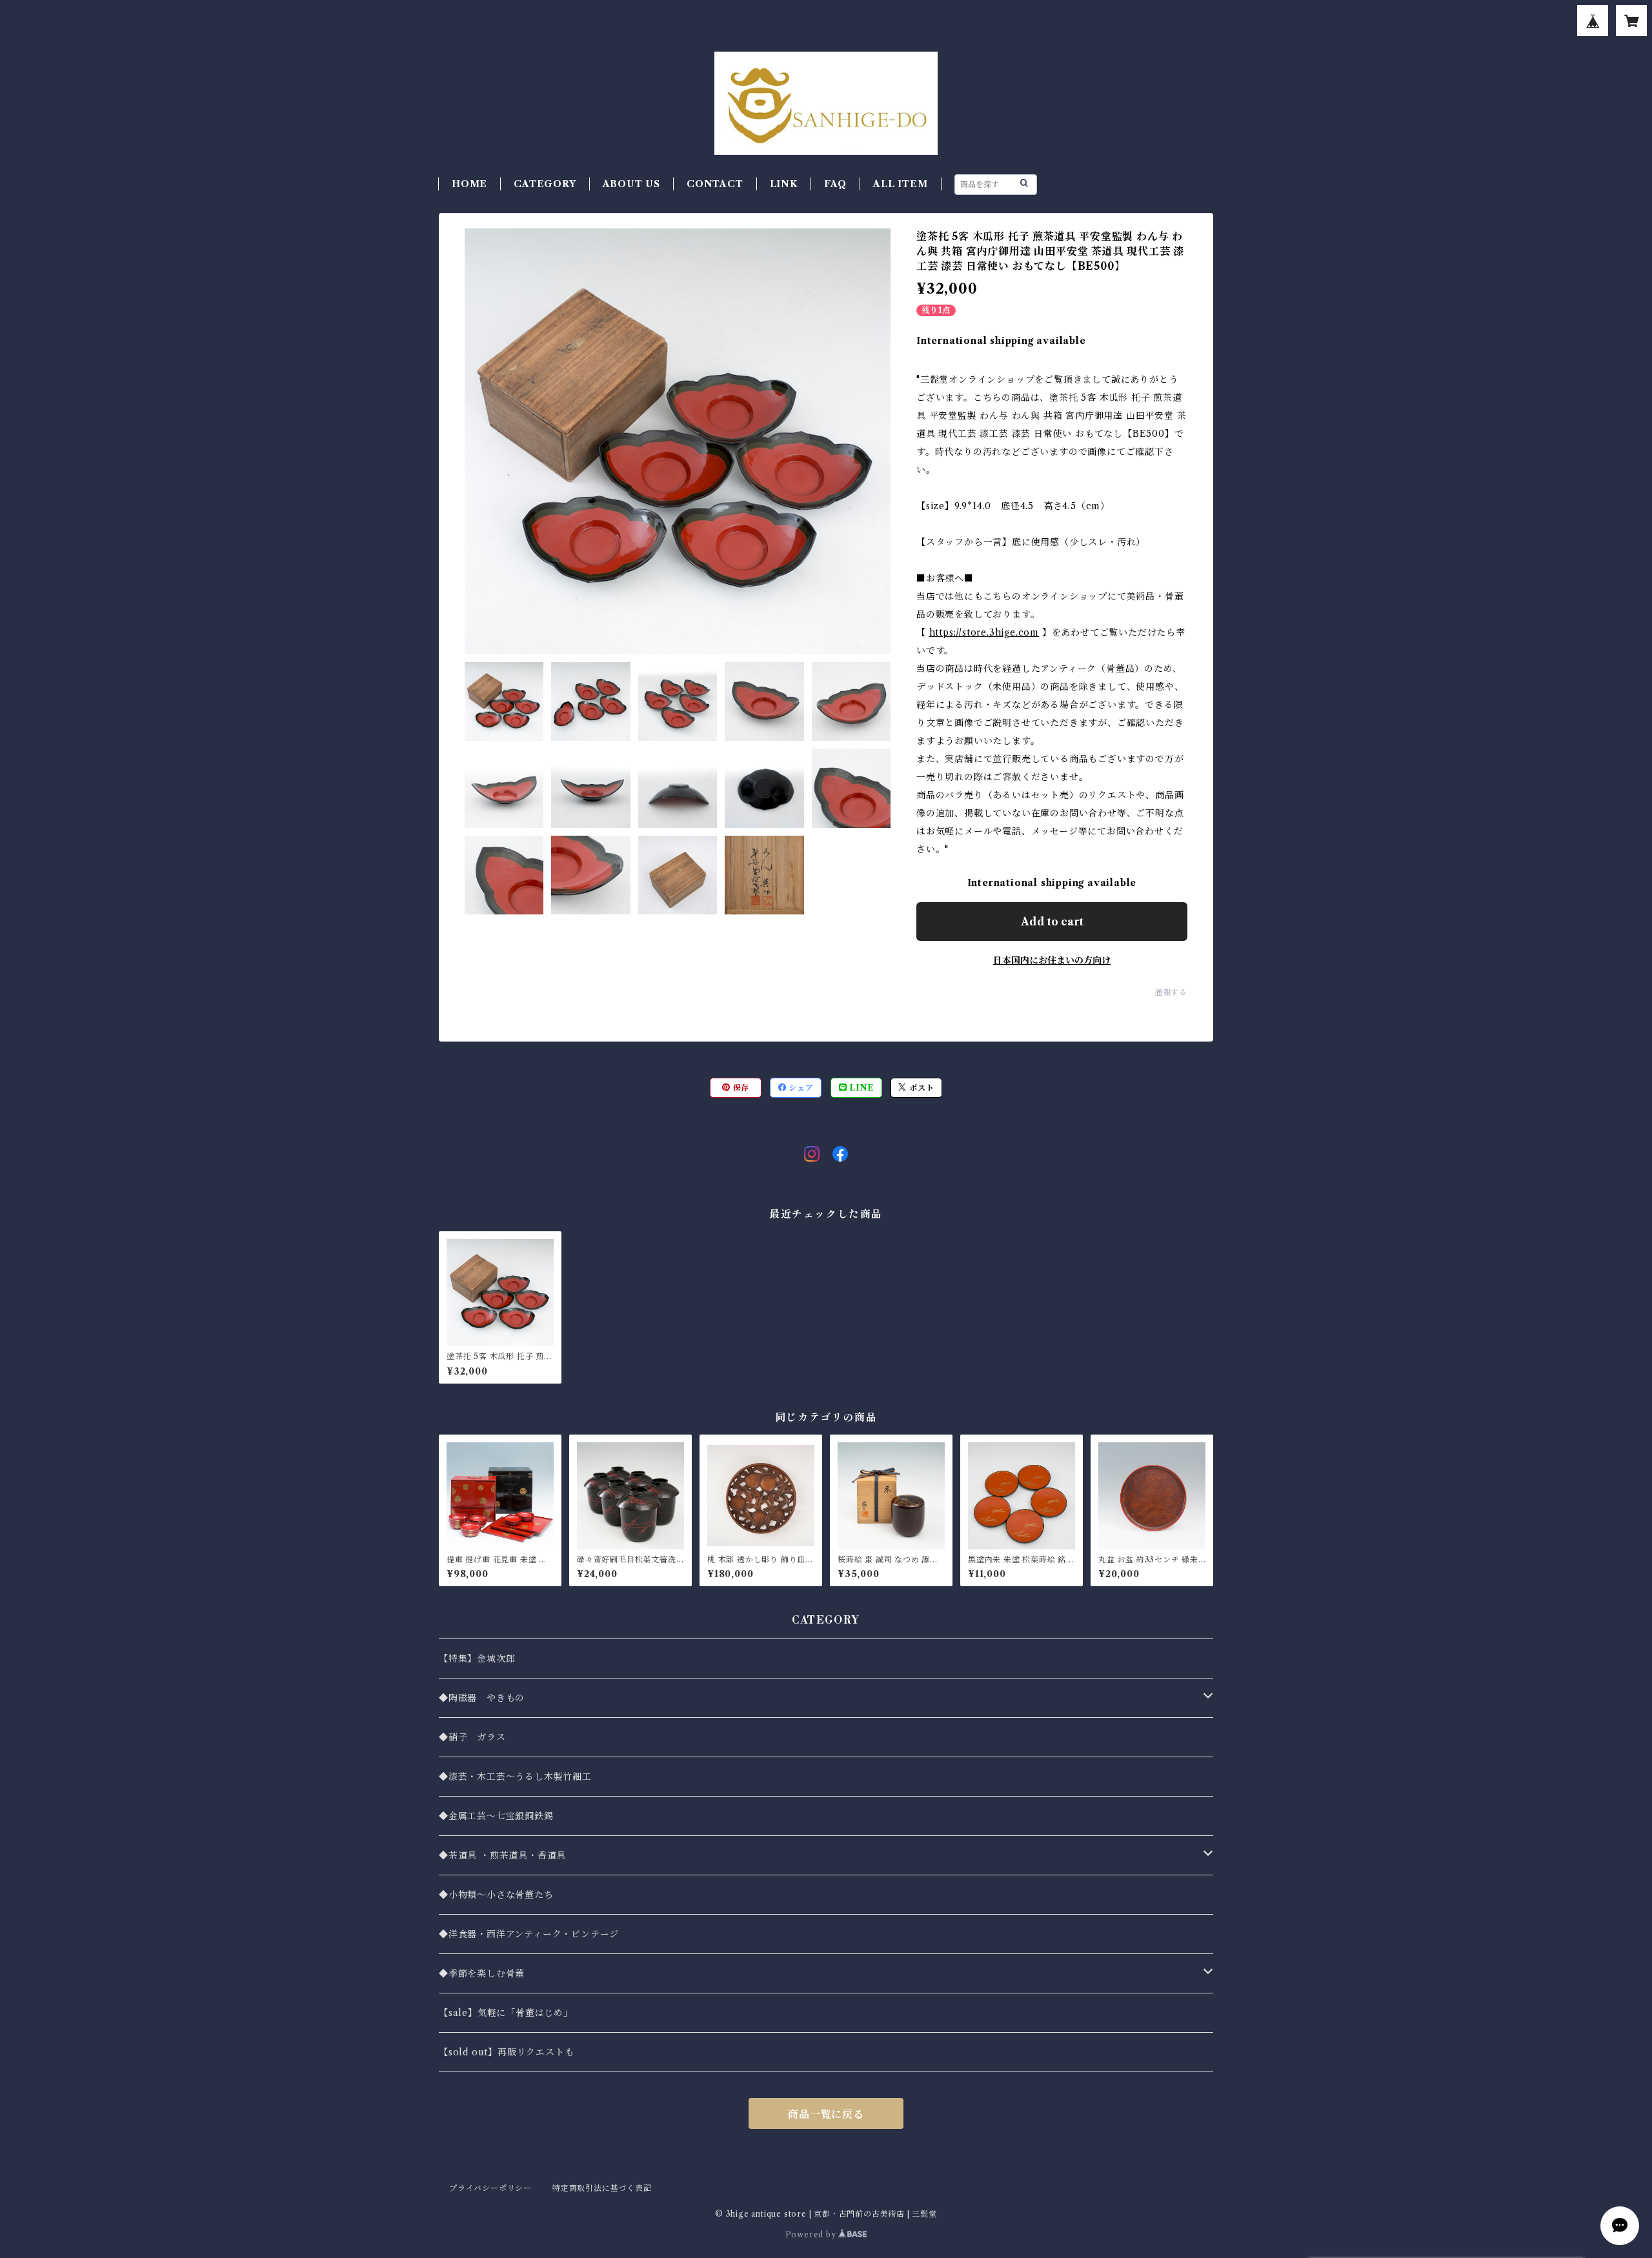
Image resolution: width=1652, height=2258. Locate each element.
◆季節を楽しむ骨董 (482, 1973)
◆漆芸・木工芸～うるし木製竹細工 (515, 1777)
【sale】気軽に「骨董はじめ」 (506, 2013)
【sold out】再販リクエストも (506, 2052)
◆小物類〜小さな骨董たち (496, 1895)
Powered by (812, 2234)
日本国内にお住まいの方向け (1052, 960)
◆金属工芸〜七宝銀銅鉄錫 (496, 1816)
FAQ (835, 184)
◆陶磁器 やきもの (482, 1698)
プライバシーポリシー (490, 2188)
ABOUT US (631, 184)
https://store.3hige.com (984, 632)
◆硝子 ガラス (472, 1737)
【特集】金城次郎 (477, 1658)
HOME (469, 184)
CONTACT (715, 184)
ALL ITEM (900, 184)
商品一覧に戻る (826, 2114)
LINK (784, 184)
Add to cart (1052, 922)
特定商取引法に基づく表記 (602, 2188)
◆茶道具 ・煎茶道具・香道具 (502, 1855)
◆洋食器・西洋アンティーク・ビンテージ (529, 1934)
